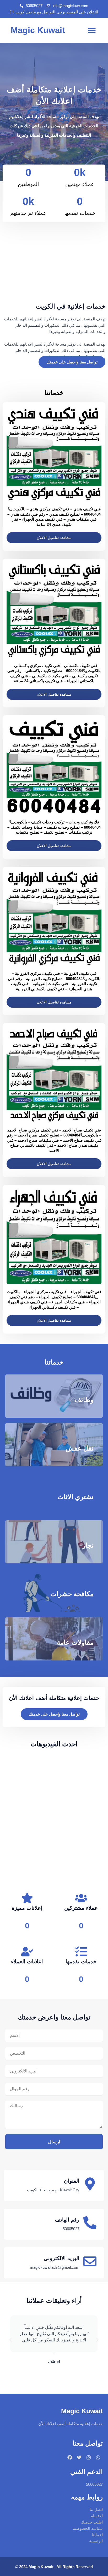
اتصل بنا (96, 2510)
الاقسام (97, 2516)
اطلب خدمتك (92, 2522)
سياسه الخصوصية (88, 2529)
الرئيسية (96, 2541)
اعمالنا (97, 2535)
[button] (92, 30)
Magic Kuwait (38, 30)
